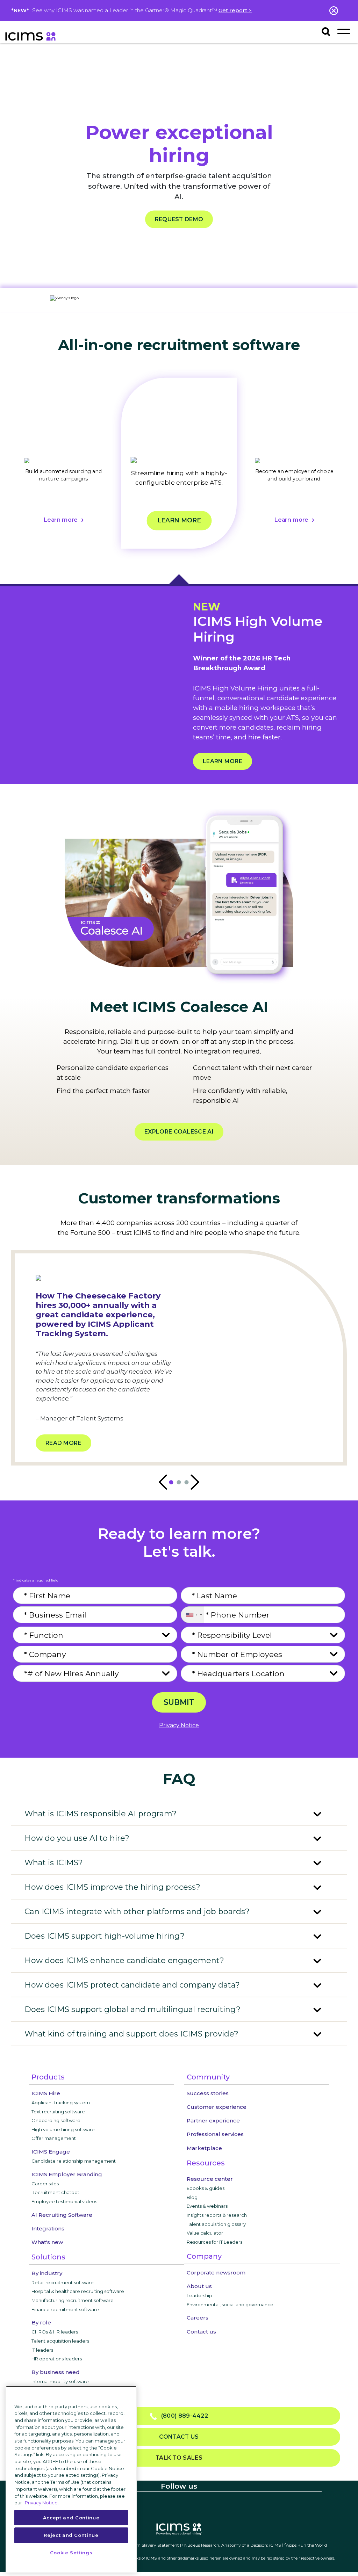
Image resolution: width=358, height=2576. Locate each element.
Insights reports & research (217, 2215)
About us (199, 2286)
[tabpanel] (64, 472)
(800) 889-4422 (182, 2416)
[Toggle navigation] (343, 31)
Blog (192, 2197)
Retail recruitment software (63, 2282)
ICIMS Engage (51, 2152)
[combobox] (192, 1615)
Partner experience (213, 2121)
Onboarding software (56, 2120)
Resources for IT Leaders (214, 2242)
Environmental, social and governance (230, 2304)
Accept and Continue (71, 2518)
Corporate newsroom (216, 2273)
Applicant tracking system (61, 2103)
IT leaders (42, 2350)
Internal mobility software (60, 2381)
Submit (179, 1702)
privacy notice (179, 1725)
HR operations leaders (57, 2359)
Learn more (60, 520)
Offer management (54, 2138)
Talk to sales (179, 2458)
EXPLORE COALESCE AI (179, 1132)
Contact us (201, 2332)
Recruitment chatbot (55, 2192)
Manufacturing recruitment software (73, 2300)
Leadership (199, 2295)
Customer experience (217, 2107)
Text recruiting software (58, 2112)
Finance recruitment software (65, 2309)
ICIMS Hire (46, 2093)
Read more (63, 1443)
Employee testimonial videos (64, 2201)
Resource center (210, 2179)
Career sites (45, 2184)
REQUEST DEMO (179, 219)
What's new (47, 2242)
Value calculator (205, 2233)
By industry (47, 2273)
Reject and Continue (71, 2535)
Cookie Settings (71, 2553)
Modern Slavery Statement (152, 2545)
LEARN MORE (223, 761)
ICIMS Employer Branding (67, 2174)
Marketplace (204, 2148)
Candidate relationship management (74, 2161)
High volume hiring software (63, 2129)
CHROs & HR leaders (55, 2332)
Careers (198, 2318)
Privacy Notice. (42, 2503)
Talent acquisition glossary (216, 2224)
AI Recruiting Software (62, 2215)
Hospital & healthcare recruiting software (78, 2291)
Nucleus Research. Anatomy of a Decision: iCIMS (232, 2545)
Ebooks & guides (206, 2188)
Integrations (48, 2228)
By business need (56, 2372)
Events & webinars (207, 2206)
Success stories (208, 2093)
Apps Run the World (305, 2545)
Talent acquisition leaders (60, 2341)
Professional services (215, 2134)
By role (41, 2322)
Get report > (235, 10)
